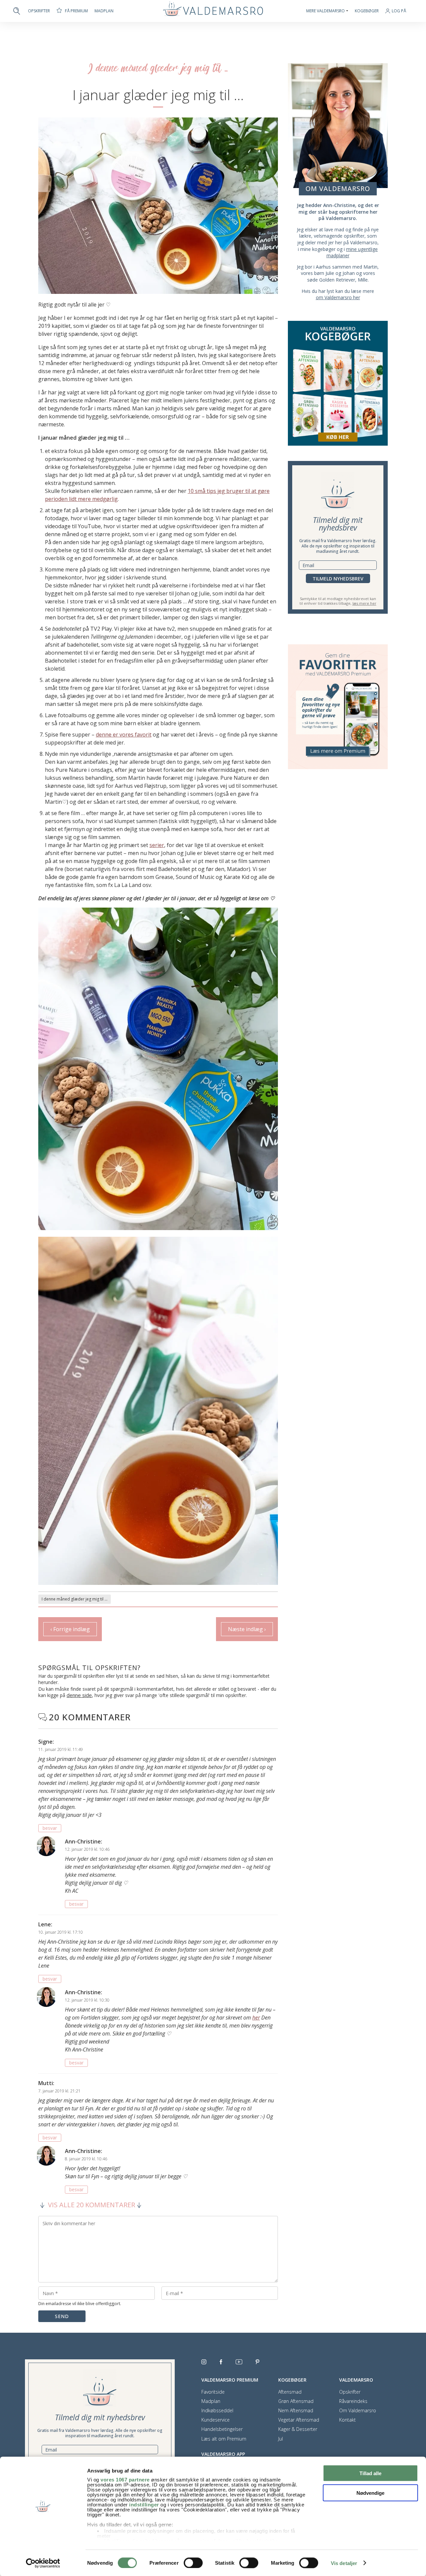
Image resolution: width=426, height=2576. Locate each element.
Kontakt (347, 2420)
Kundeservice (215, 2420)
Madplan (104, 11)
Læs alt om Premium (224, 2439)
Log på (399, 11)
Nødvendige (370, 2493)
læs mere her (364, 603)
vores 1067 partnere (125, 2480)
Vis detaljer (344, 2563)
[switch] (193, 2563)
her (256, 2018)
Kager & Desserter (298, 2429)
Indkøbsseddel (217, 2411)
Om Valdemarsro (358, 2411)
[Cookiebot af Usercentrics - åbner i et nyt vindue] (43, 2563)
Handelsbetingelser (222, 2429)
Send (62, 2316)
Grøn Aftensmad (296, 2401)
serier (157, 845)
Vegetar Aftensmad (299, 2420)
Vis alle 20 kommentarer (92, 2205)
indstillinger (144, 2505)
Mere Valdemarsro (325, 11)
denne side (79, 1695)
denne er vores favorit (124, 735)
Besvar (50, 1828)
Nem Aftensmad (296, 2411)
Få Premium (76, 11)
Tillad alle (370, 2473)
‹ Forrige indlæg (70, 1629)
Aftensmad (290, 2392)
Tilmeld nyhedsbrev (338, 579)
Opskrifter (39, 11)
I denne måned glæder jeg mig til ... (75, 1599)
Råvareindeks (353, 2401)
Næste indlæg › (247, 1629)
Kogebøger (367, 11)
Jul (281, 2439)
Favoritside (213, 2392)
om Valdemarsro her (338, 297)
